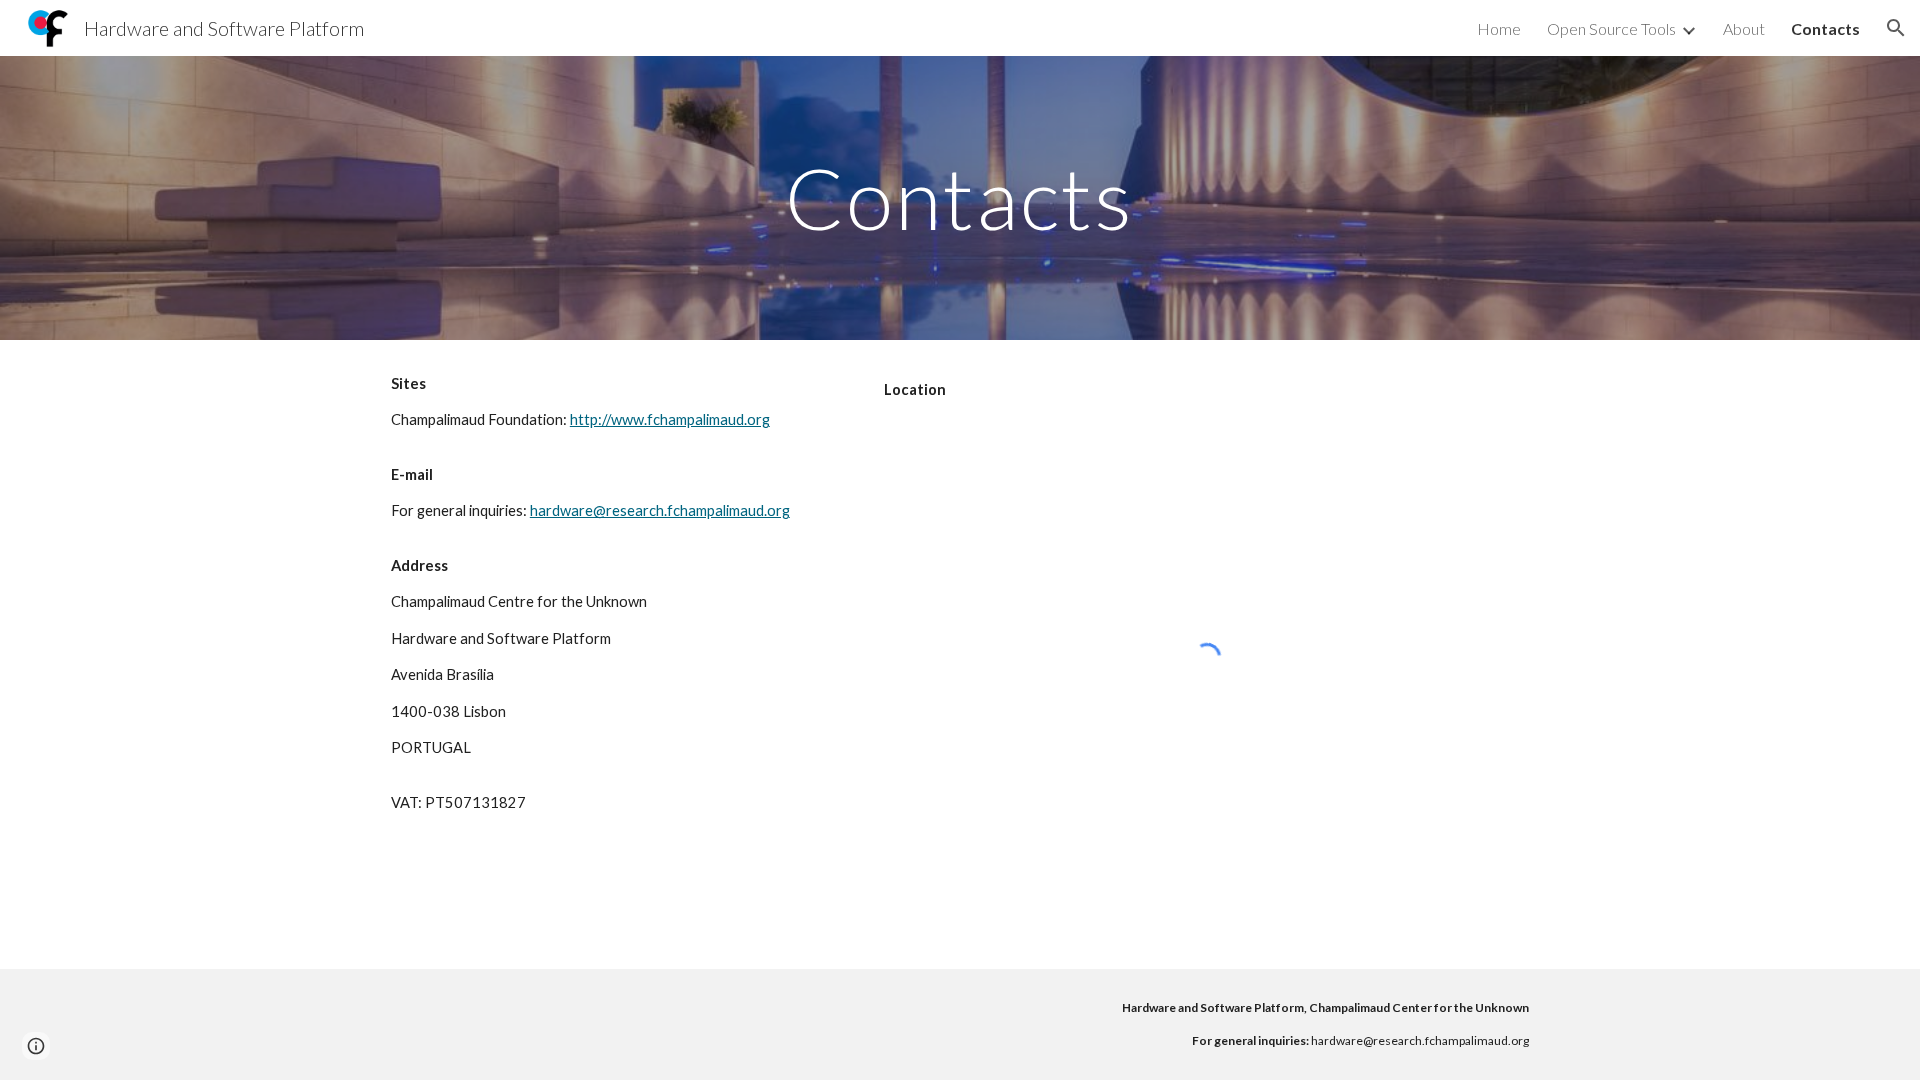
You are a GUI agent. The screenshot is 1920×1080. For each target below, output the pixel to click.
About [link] (1744, 28)
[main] (960, 197)
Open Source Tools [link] (1611, 28)
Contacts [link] (1825, 28)
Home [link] (1499, 28)
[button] (1896, 28)
